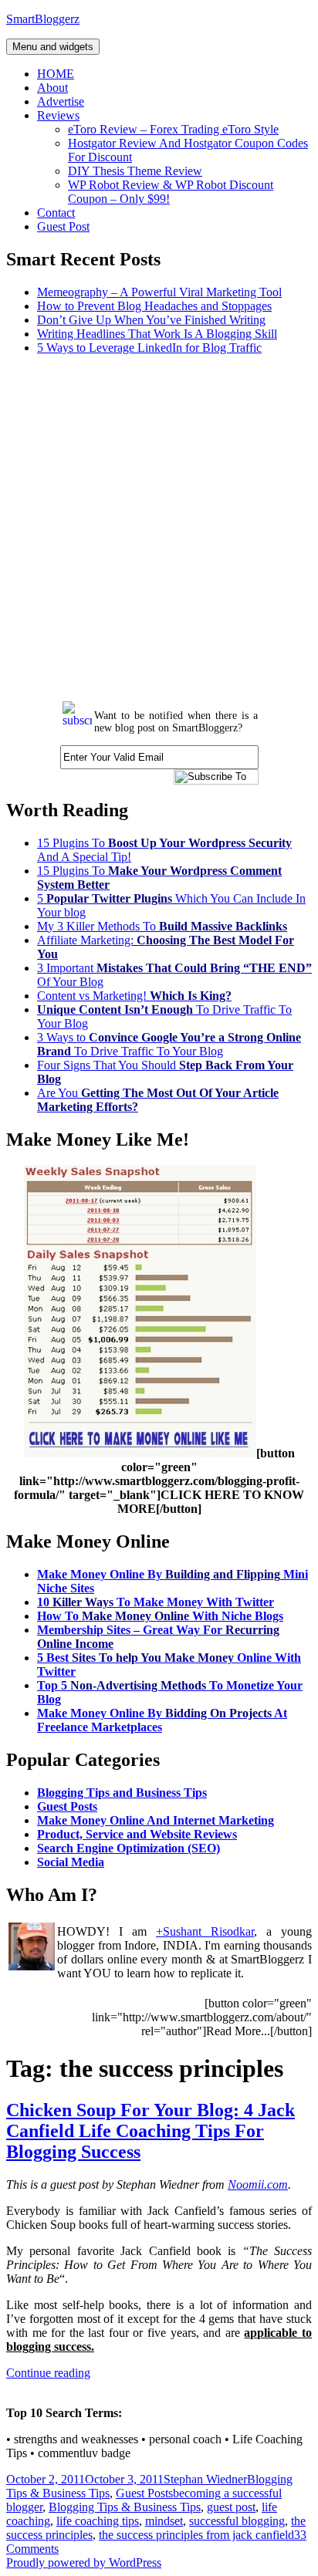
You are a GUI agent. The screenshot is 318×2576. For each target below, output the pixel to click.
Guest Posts (67, 1806)
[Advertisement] (159, 526)
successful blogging (237, 2521)
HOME (56, 74)
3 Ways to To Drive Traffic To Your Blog (169, 1044)
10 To (156, 1602)
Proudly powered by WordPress (84, 2562)
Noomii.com (258, 2184)
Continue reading (48, 2373)
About (52, 88)
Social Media (71, 1862)
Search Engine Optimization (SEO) (129, 1848)
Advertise (61, 101)
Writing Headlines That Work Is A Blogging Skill (157, 334)
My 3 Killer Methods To (162, 926)
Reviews (58, 115)
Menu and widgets (53, 47)
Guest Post (63, 226)
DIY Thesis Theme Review (135, 171)
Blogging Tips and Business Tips (122, 1793)
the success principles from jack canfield (196, 2535)
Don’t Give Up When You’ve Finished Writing (151, 320)
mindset (164, 2521)
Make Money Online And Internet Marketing (156, 1820)
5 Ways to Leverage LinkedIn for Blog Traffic (149, 348)
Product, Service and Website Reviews (137, 1834)
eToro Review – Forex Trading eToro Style (173, 129)
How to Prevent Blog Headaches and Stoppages (154, 306)
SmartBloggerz (43, 19)
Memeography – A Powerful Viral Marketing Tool (159, 292)
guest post (231, 2507)
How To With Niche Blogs (160, 1616)
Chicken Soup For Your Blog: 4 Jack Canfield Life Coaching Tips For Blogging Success (151, 2131)
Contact (56, 213)
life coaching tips (98, 2521)
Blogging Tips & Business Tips (125, 2507)
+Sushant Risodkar (205, 1931)
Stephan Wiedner (205, 2479)
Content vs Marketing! (134, 996)
